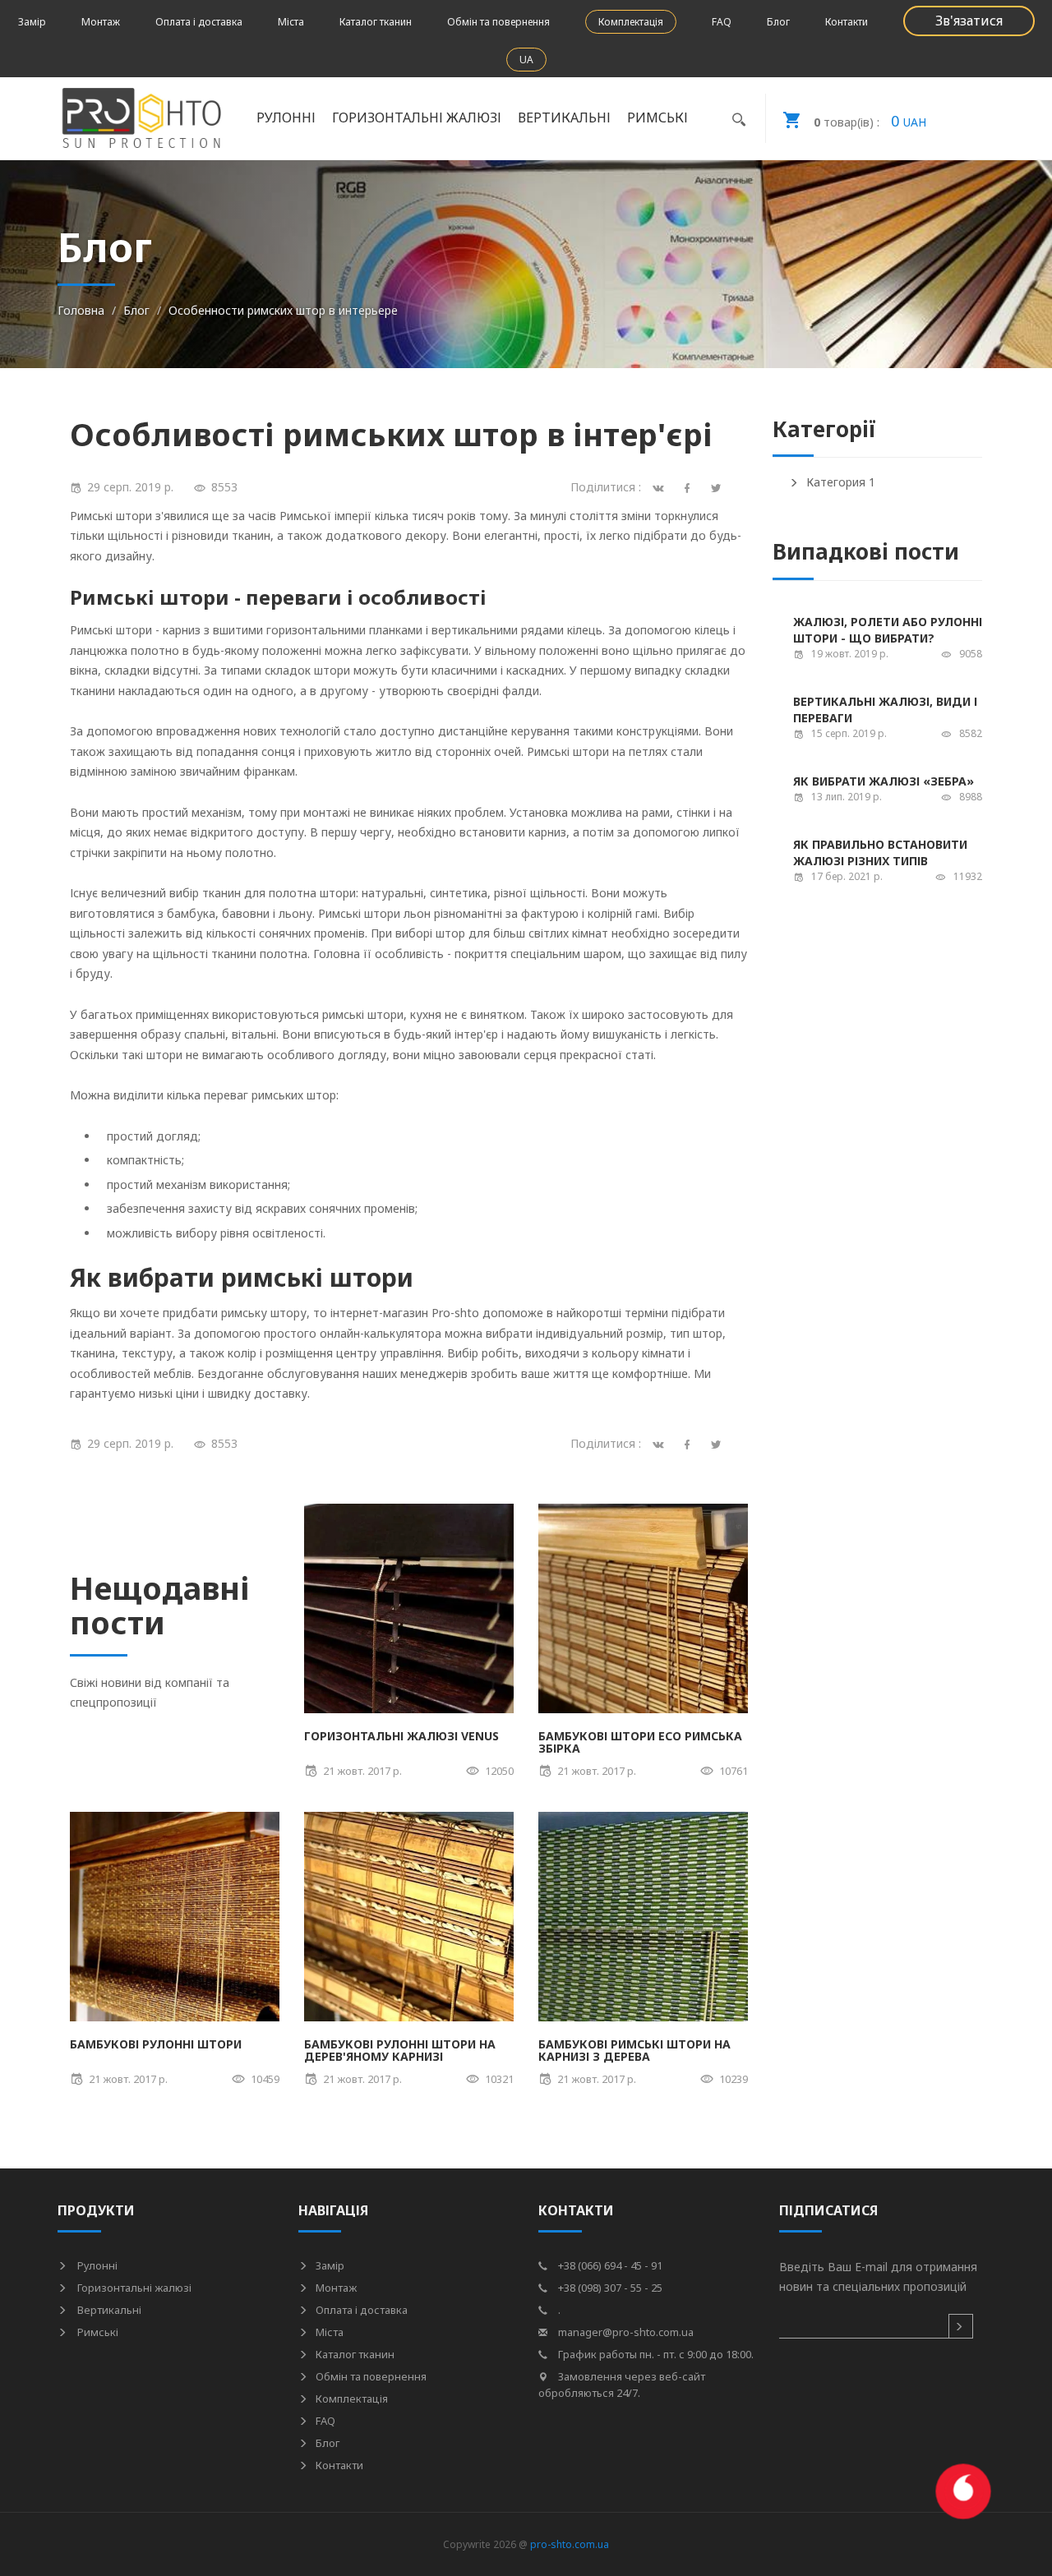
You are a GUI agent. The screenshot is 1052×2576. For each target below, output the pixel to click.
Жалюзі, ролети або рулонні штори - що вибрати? (888, 630)
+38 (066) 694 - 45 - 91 (609, 2265)
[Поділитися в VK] (661, 1443)
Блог (778, 22)
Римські (97, 2332)
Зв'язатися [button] (969, 21)
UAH (870, 121)
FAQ (722, 22)
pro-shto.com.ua (570, 2544)
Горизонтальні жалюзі (133, 2288)
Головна (81, 310)
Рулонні (96, 2265)
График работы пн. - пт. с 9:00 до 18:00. (655, 2354)
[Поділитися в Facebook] (690, 1443)
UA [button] (526, 60)
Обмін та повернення (498, 22)
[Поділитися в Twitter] (719, 1443)
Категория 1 (841, 482)
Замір (32, 22)
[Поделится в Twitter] (719, 487)
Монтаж (101, 22)
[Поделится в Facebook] (690, 487)
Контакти (847, 22)
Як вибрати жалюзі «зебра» (884, 781)
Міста (291, 22)
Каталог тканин (376, 22)
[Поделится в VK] (661, 487)
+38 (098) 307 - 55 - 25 (609, 2288)
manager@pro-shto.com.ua (625, 2332)
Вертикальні (108, 2310)
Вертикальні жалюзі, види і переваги (885, 710)
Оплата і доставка (199, 22)
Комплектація (631, 22)
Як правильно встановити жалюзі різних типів (880, 853)
